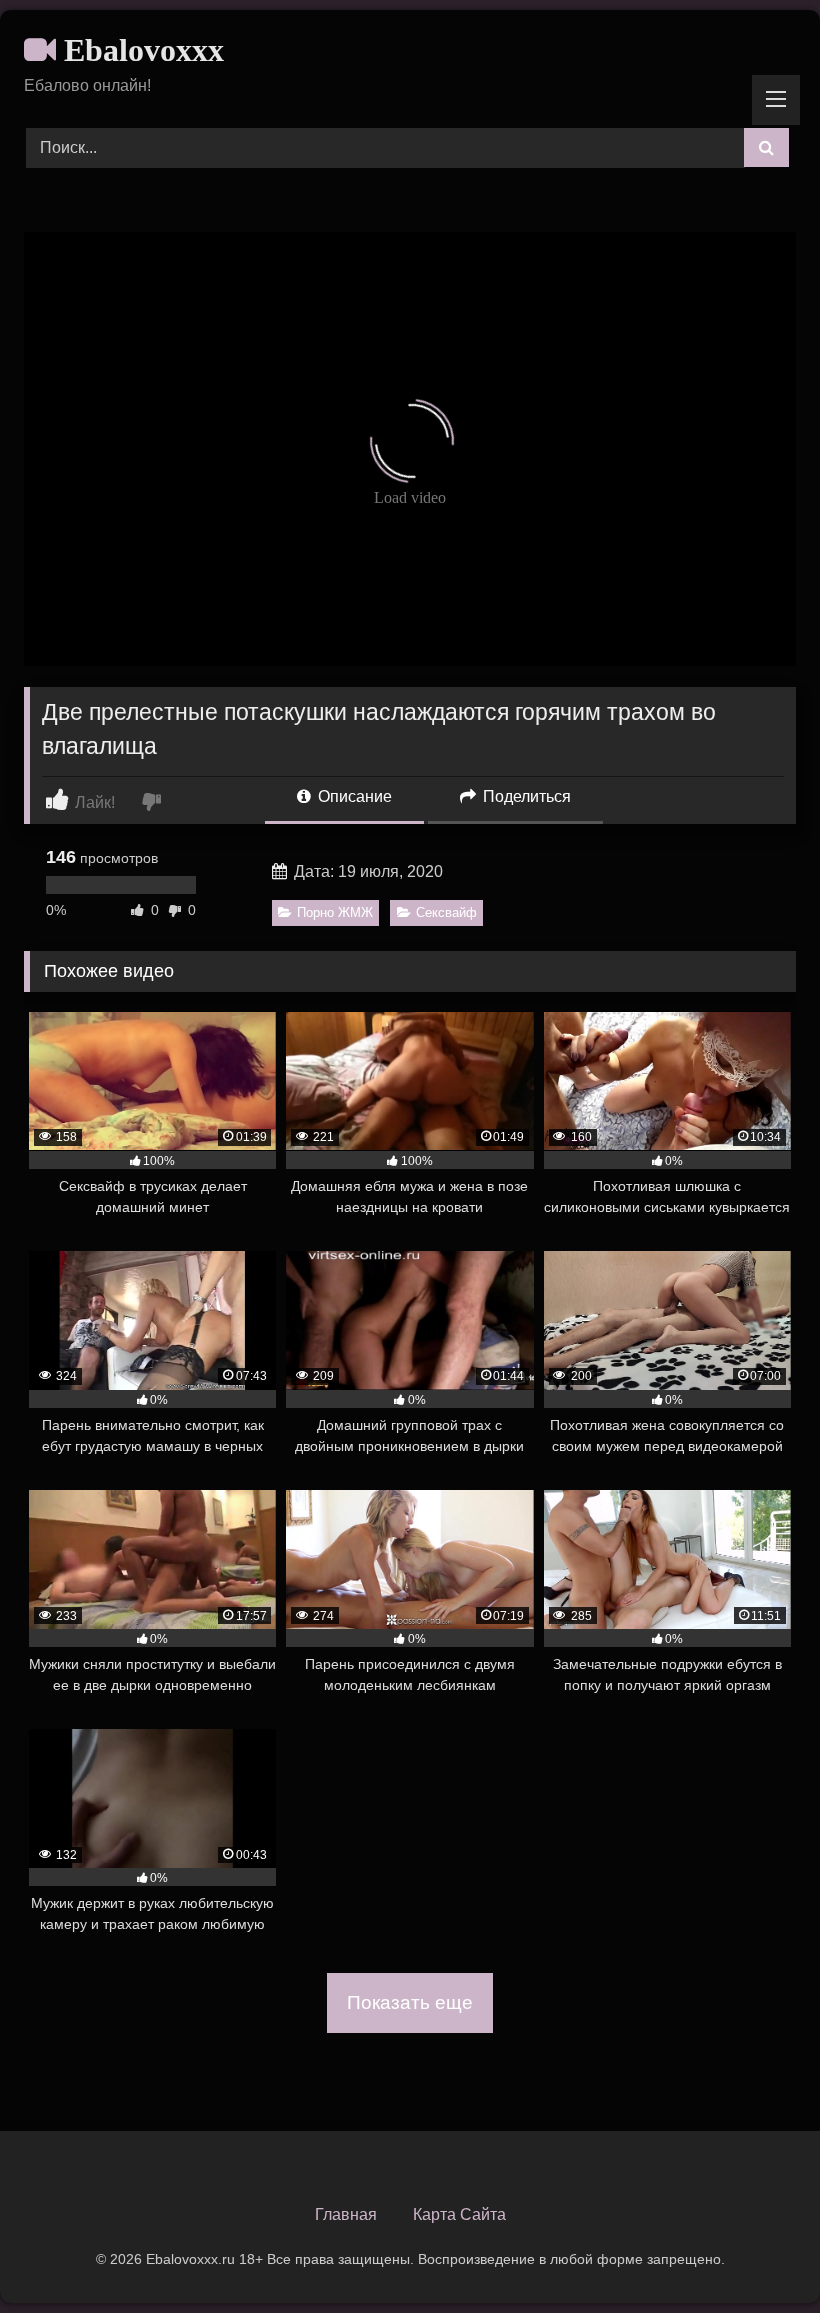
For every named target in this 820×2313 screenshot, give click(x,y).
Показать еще (410, 2002)
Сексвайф (446, 912)
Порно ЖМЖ (335, 912)
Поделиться (525, 796)
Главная (346, 2214)
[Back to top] (758, 2253)
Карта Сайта (459, 2214)
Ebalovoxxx (140, 50)
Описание (353, 796)
